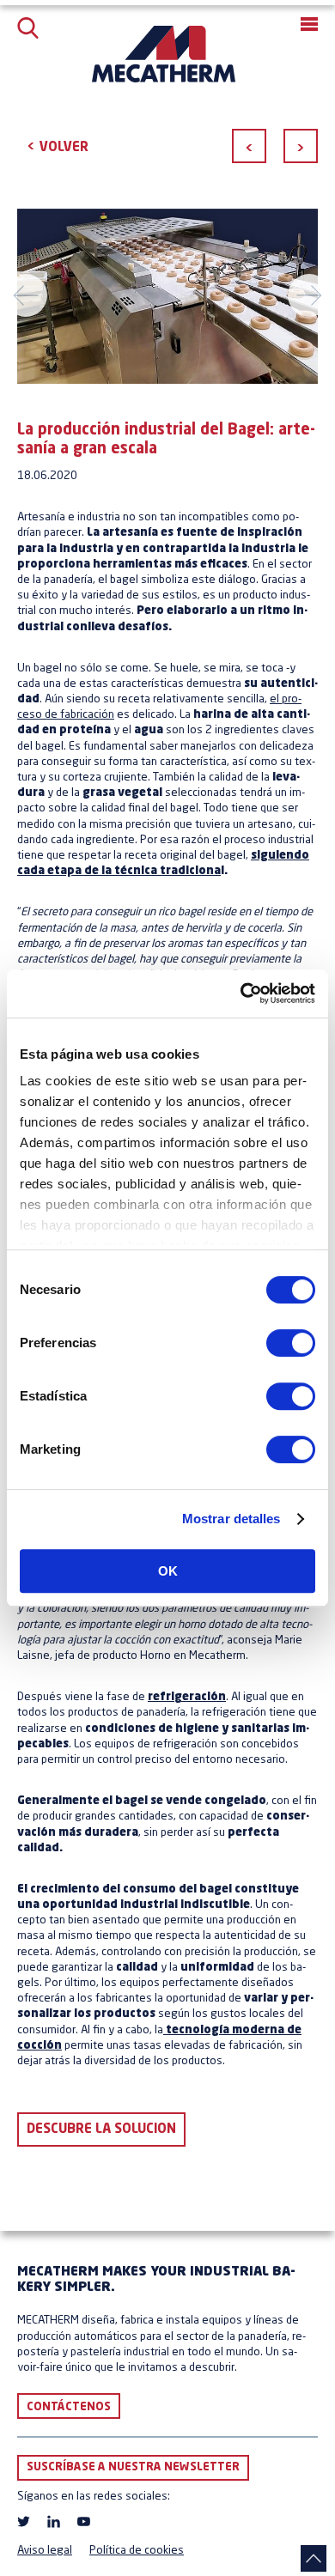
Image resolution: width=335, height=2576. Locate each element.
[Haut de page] (314, 2558)
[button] (309, 24)
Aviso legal (45, 2551)
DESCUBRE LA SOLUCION (101, 2130)
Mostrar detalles (231, 1519)
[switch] (291, 1343)
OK (168, 1571)
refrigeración (187, 1697)
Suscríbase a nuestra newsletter (133, 2467)
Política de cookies (137, 2551)
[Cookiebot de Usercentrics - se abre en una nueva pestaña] (241, 993)
